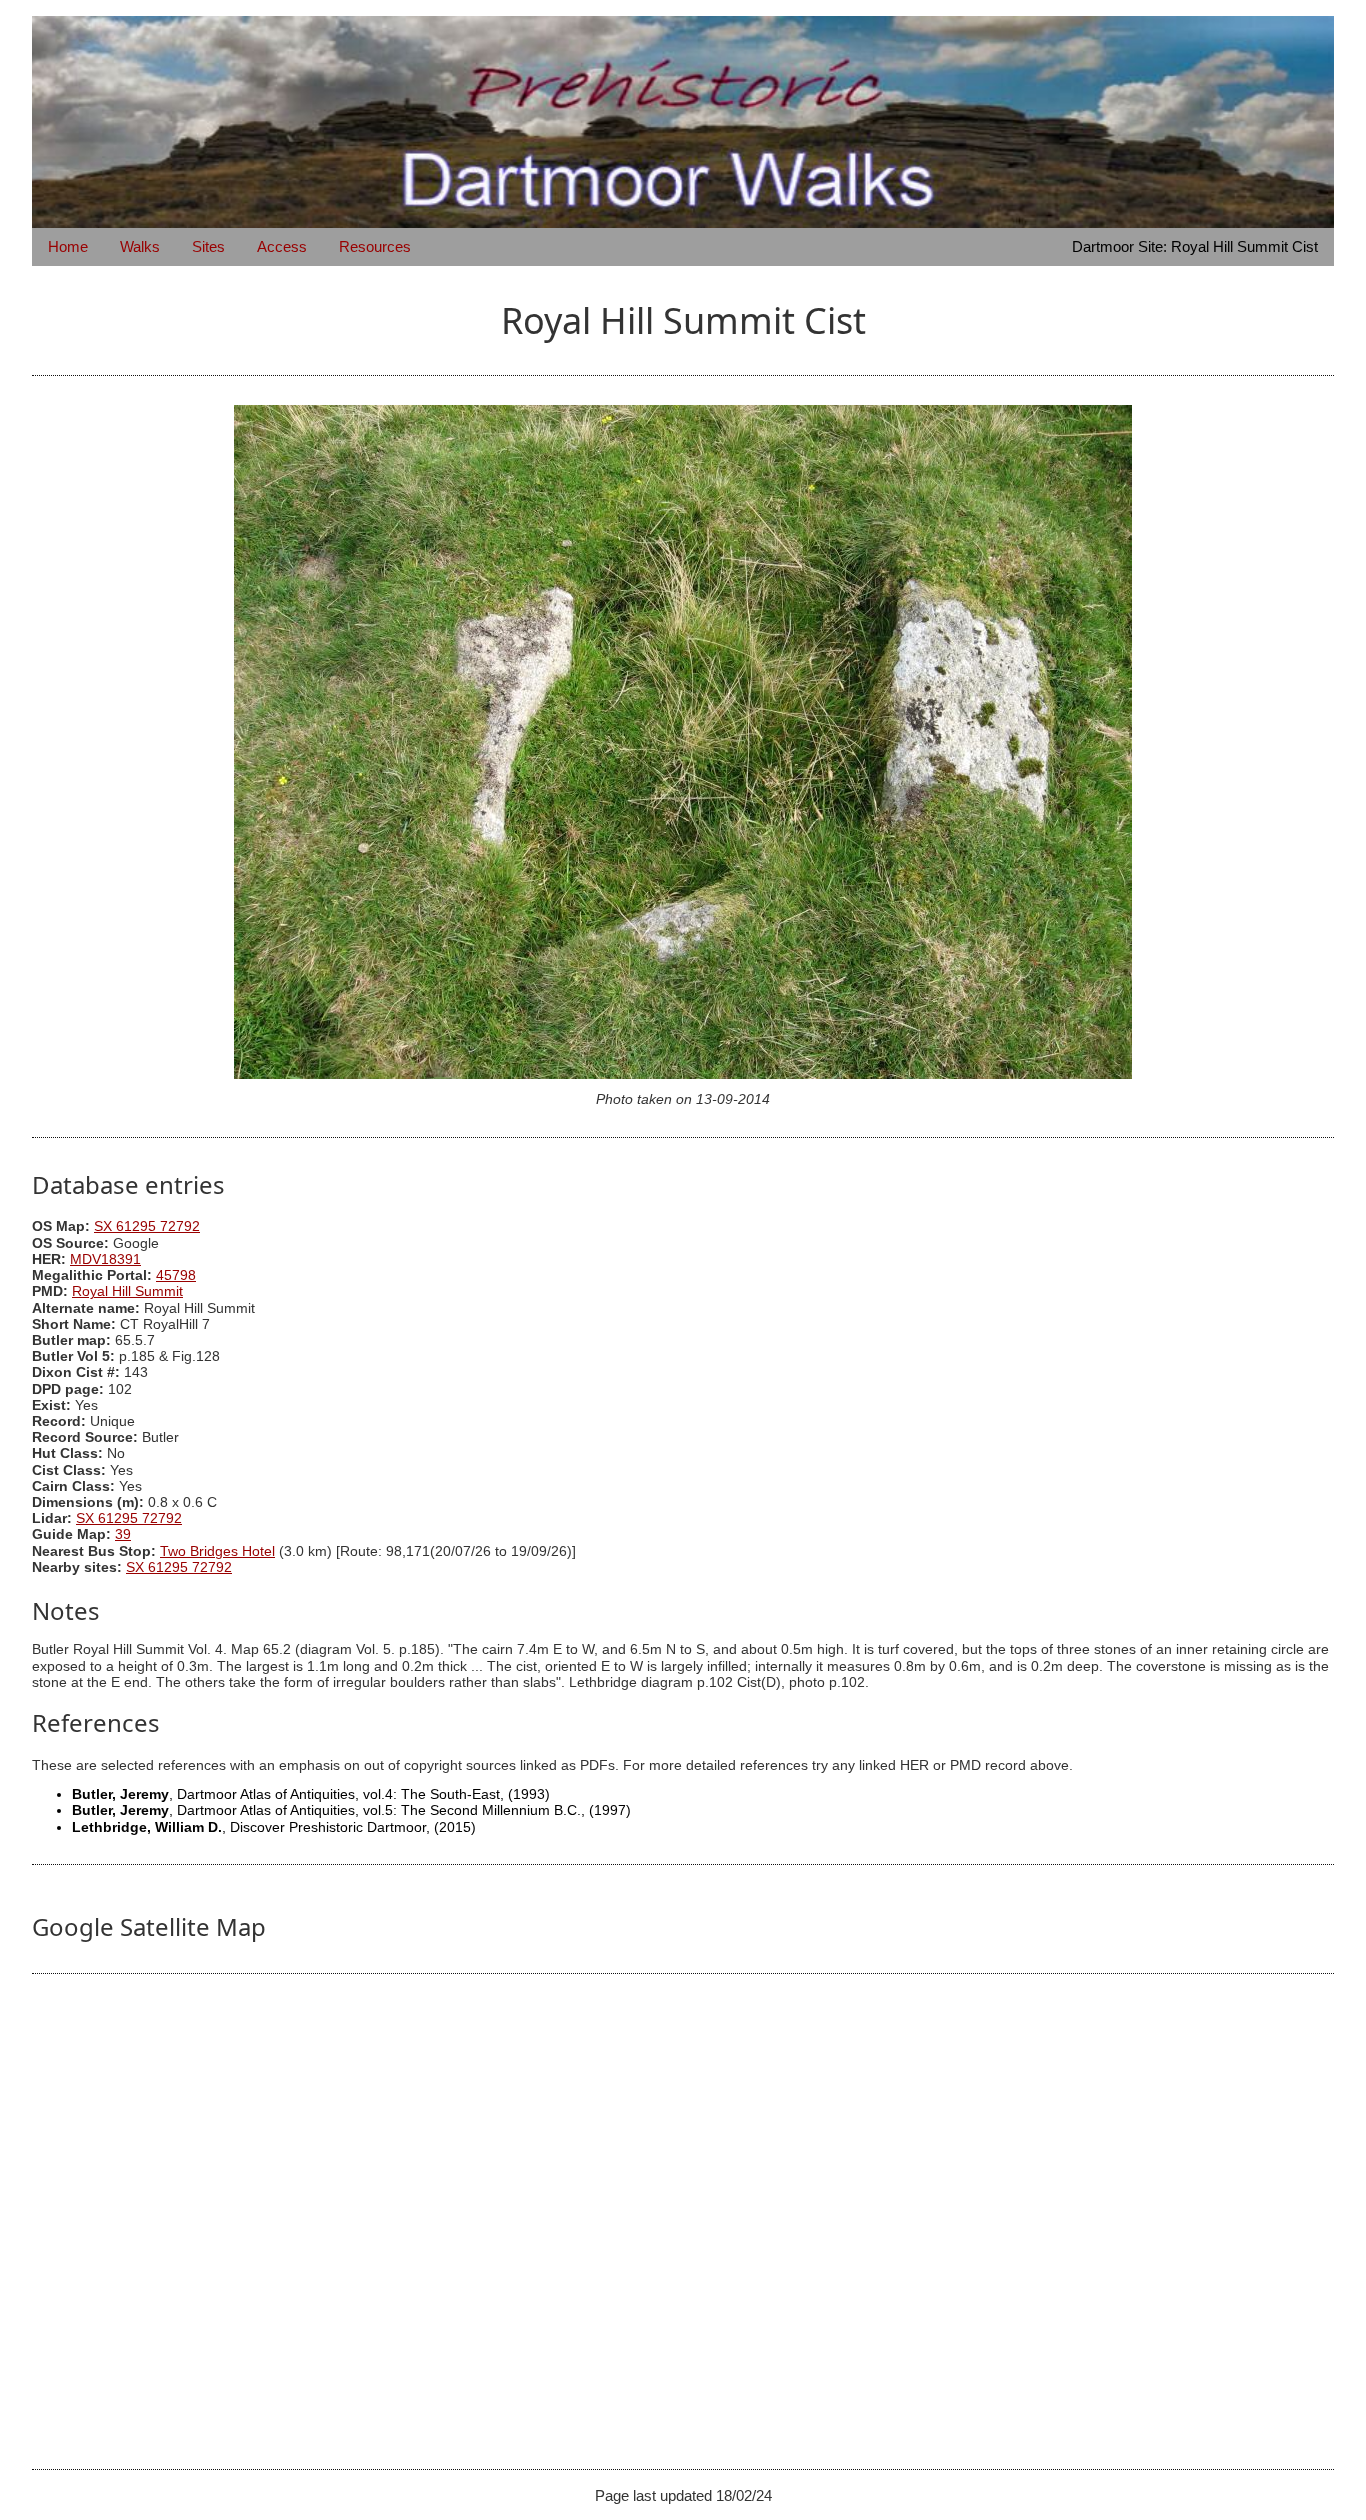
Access (282, 246)
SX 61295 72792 (147, 1226)
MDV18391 (105, 1259)
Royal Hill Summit (127, 1291)
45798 (176, 1275)
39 (123, 1534)
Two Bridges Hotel (217, 1551)
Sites (208, 246)
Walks (140, 246)
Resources (375, 246)
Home (68, 246)
